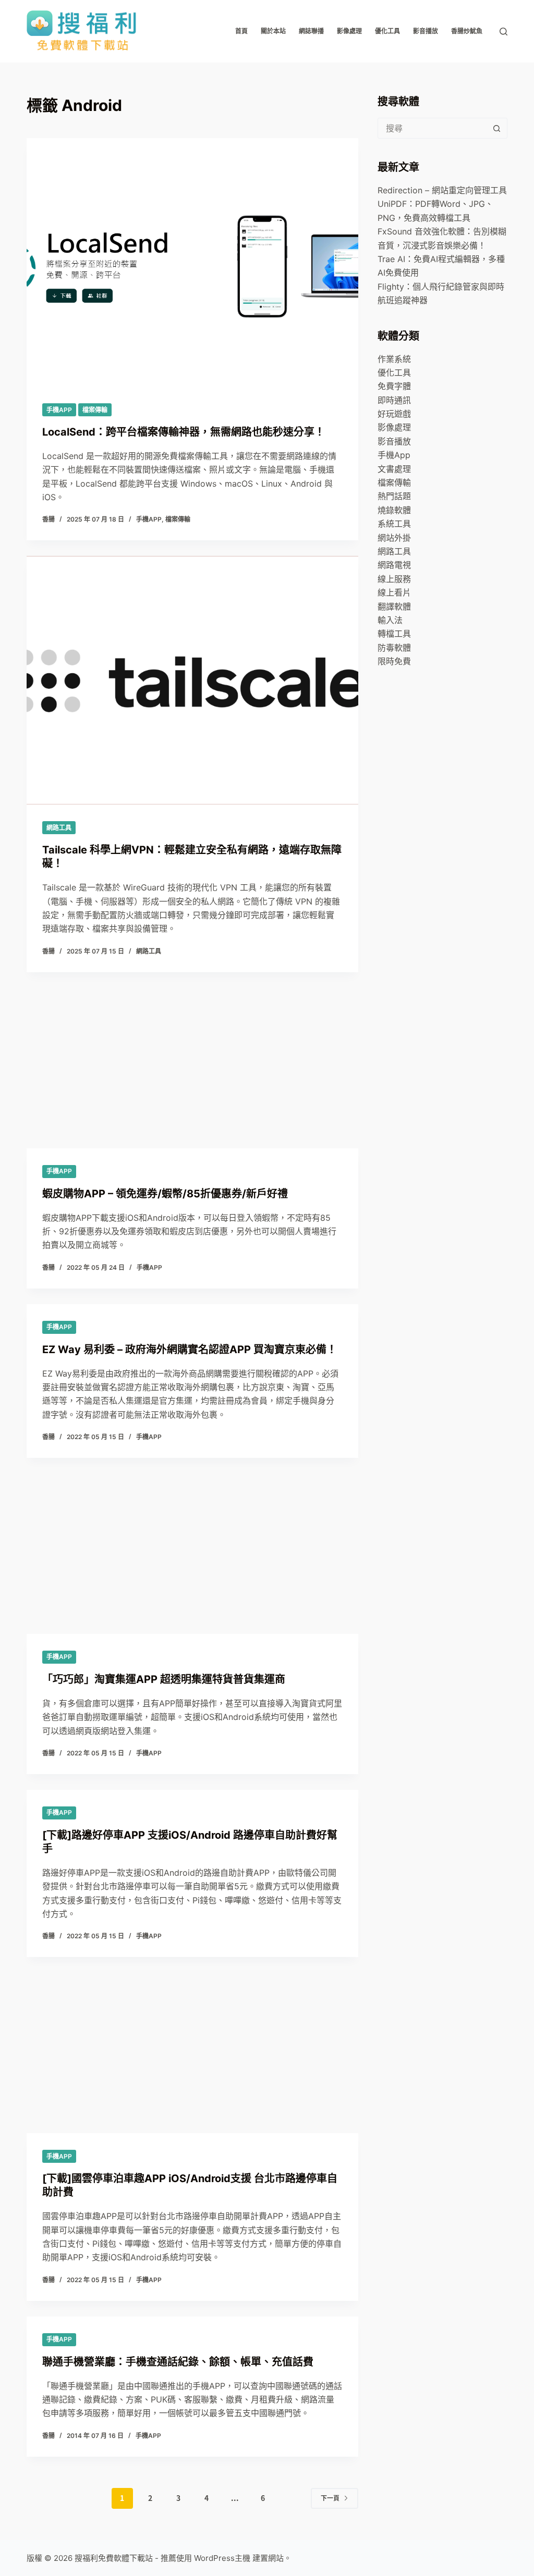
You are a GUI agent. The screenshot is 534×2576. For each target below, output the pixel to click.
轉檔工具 (394, 634)
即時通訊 (394, 400)
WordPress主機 (222, 2558)
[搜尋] (503, 32)
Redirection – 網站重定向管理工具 (442, 190)
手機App (59, 410)
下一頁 (330, 2498)
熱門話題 (394, 496)
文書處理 (394, 469)
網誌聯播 (311, 31)
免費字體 (394, 386)
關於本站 (273, 31)
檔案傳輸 (95, 410)
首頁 (241, 31)
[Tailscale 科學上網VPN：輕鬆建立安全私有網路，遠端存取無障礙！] (192, 680)
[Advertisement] (192, 1113)
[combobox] (433, 128)
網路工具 (59, 828)
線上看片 (394, 592)
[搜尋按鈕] (497, 128)
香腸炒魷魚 (467, 31)
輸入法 (390, 620)
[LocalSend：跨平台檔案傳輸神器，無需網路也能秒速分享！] (192, 262)
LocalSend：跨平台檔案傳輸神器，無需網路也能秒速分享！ (184, 432)
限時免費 (394, 661)
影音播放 (426, 31)
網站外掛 (394, 538)
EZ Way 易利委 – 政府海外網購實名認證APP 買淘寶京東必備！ (190, 1349)
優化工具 (387, 31)
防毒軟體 (394, 648)
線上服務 (394, 579)
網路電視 (394, 565)
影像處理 (349, 31)
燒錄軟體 (394, 510)
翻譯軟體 (394, 606)
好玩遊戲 (394, 414)
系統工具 (394, 524)
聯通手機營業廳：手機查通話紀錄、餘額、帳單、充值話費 (178, 2362)
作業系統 (394, 359)
